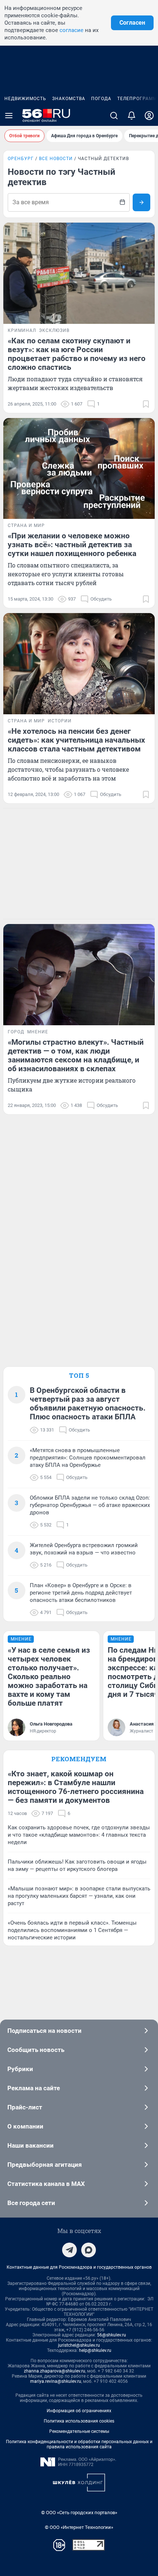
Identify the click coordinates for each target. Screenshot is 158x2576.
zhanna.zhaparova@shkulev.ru (55, 2371)
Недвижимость (25, 99)
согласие (71, 30)
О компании (25, 2126)
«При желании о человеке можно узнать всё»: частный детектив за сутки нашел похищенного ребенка (72, 545)
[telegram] (69, 2250)
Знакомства (69, 99)
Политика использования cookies (79, 2421)
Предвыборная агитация (45, 2165)
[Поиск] (114, 116)
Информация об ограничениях (79, 2411)
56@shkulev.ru (112, 2335)
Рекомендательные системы (79, 2431)
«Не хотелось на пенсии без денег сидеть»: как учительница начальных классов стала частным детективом (76, 740)
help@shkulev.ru (95, 2350)
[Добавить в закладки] (146, 404)
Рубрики (20, 2069)
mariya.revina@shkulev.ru (56, 2381)
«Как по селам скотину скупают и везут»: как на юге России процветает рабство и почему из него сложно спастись (77, 354)
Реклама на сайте (34, 2088)
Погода (101, 99)
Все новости (56, 159)
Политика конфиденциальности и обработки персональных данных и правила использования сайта (79, 2444)
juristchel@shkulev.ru (79, 2345)
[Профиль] (149, 116)
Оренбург (21, 159)
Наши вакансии (30, 2145)
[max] (89, 2250)
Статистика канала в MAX (46, 2184)
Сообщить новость (36, 2050)
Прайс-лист (25, 2107)
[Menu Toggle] (9, 116)
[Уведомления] (132, 116)
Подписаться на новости (44, 2031)
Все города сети (31, 2203)
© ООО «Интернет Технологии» (79, 2527)
